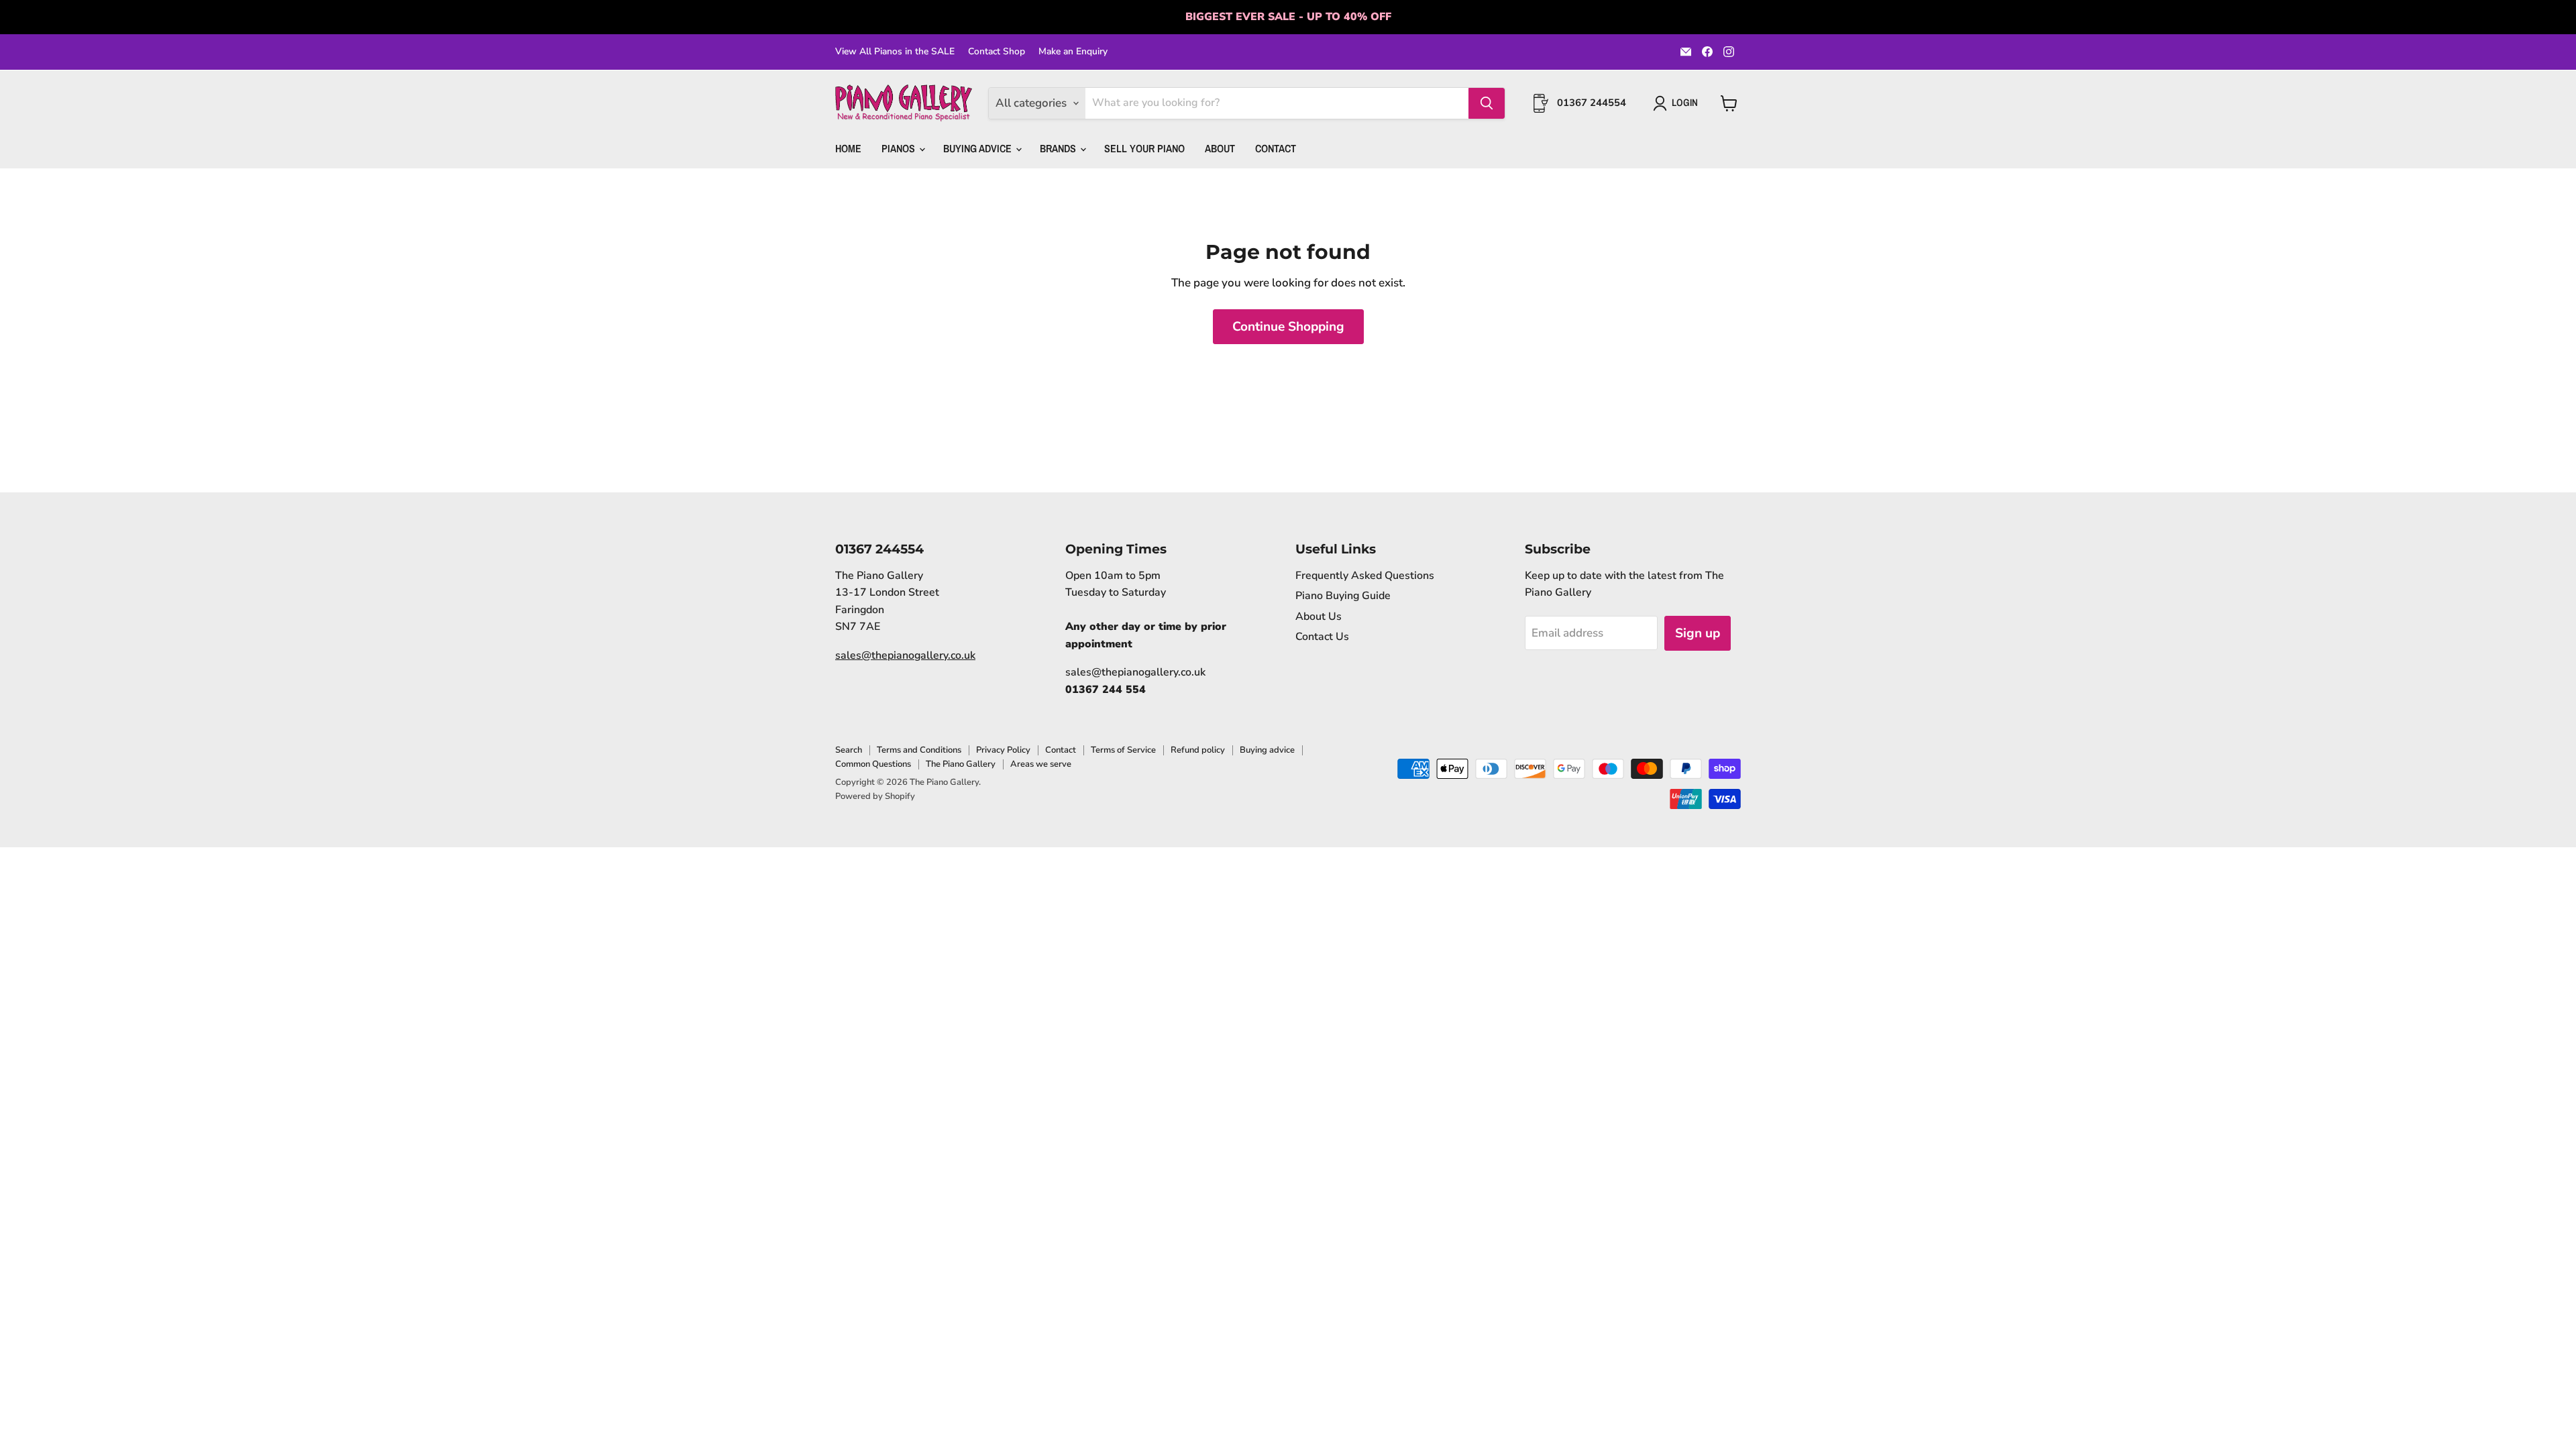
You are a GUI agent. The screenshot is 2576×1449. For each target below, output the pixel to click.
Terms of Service (1123, 750)
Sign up (1698, 633)
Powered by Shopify (875, 796)
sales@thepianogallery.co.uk (905, 655)
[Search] (1487, 103)
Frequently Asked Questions (1365, 576)
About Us (1319, 616)
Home (848, 148)
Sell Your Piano (1144, 148)
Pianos (900, 148)
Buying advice (1267, 750)
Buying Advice (979, 148)
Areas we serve (1041, 764)
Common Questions (873, 764)
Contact (1276, 148)
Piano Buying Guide (1343, 596)
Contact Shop (997, 52)
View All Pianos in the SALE (895, 52)
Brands (1059, 148)
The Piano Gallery (961, 764)
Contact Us (1322, 637)
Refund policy (1198, 750)
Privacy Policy (1003, 750)
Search (849, 750)
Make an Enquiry (1073, 52)
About (1220, 148)
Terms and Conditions (919, 750)
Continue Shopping (1288, 327)
